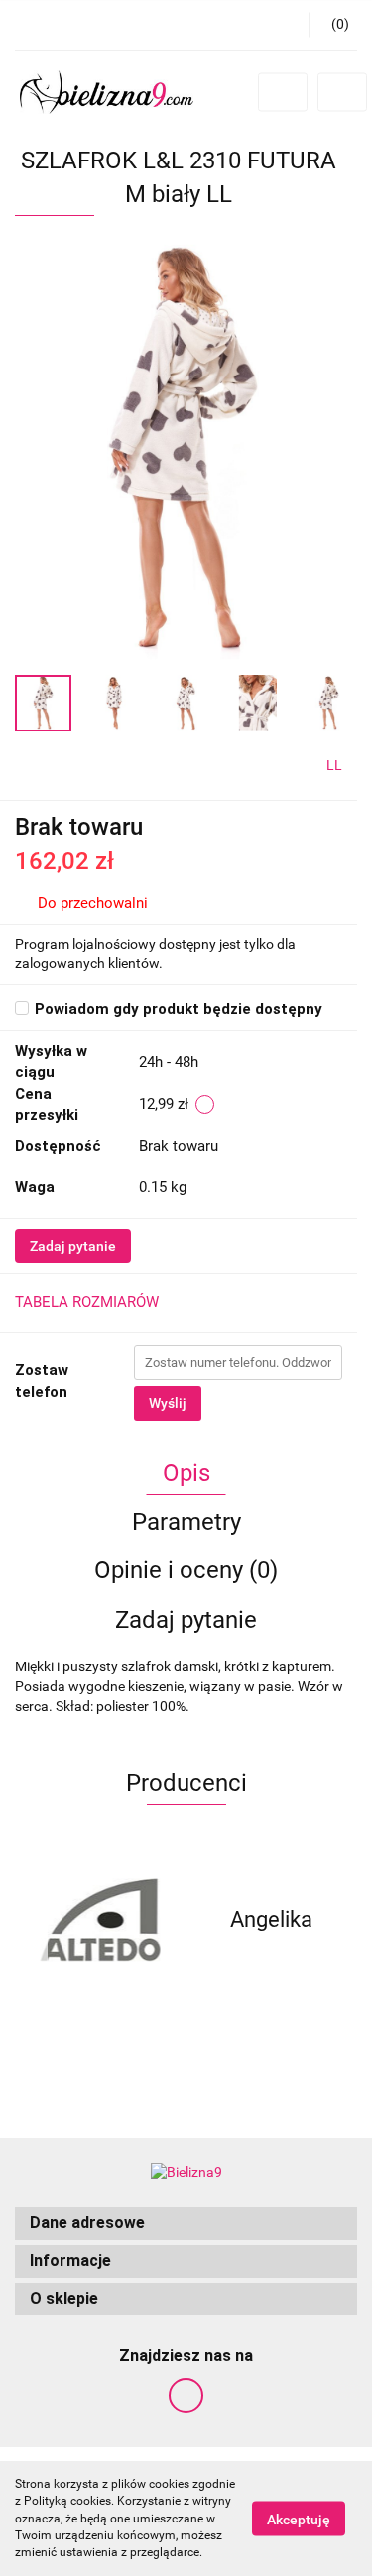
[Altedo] (101, 1920)
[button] (186, 2224)
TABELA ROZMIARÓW (87, 1302)
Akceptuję (299, 2520)
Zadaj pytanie (73, 1246)
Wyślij (168, 1403)
